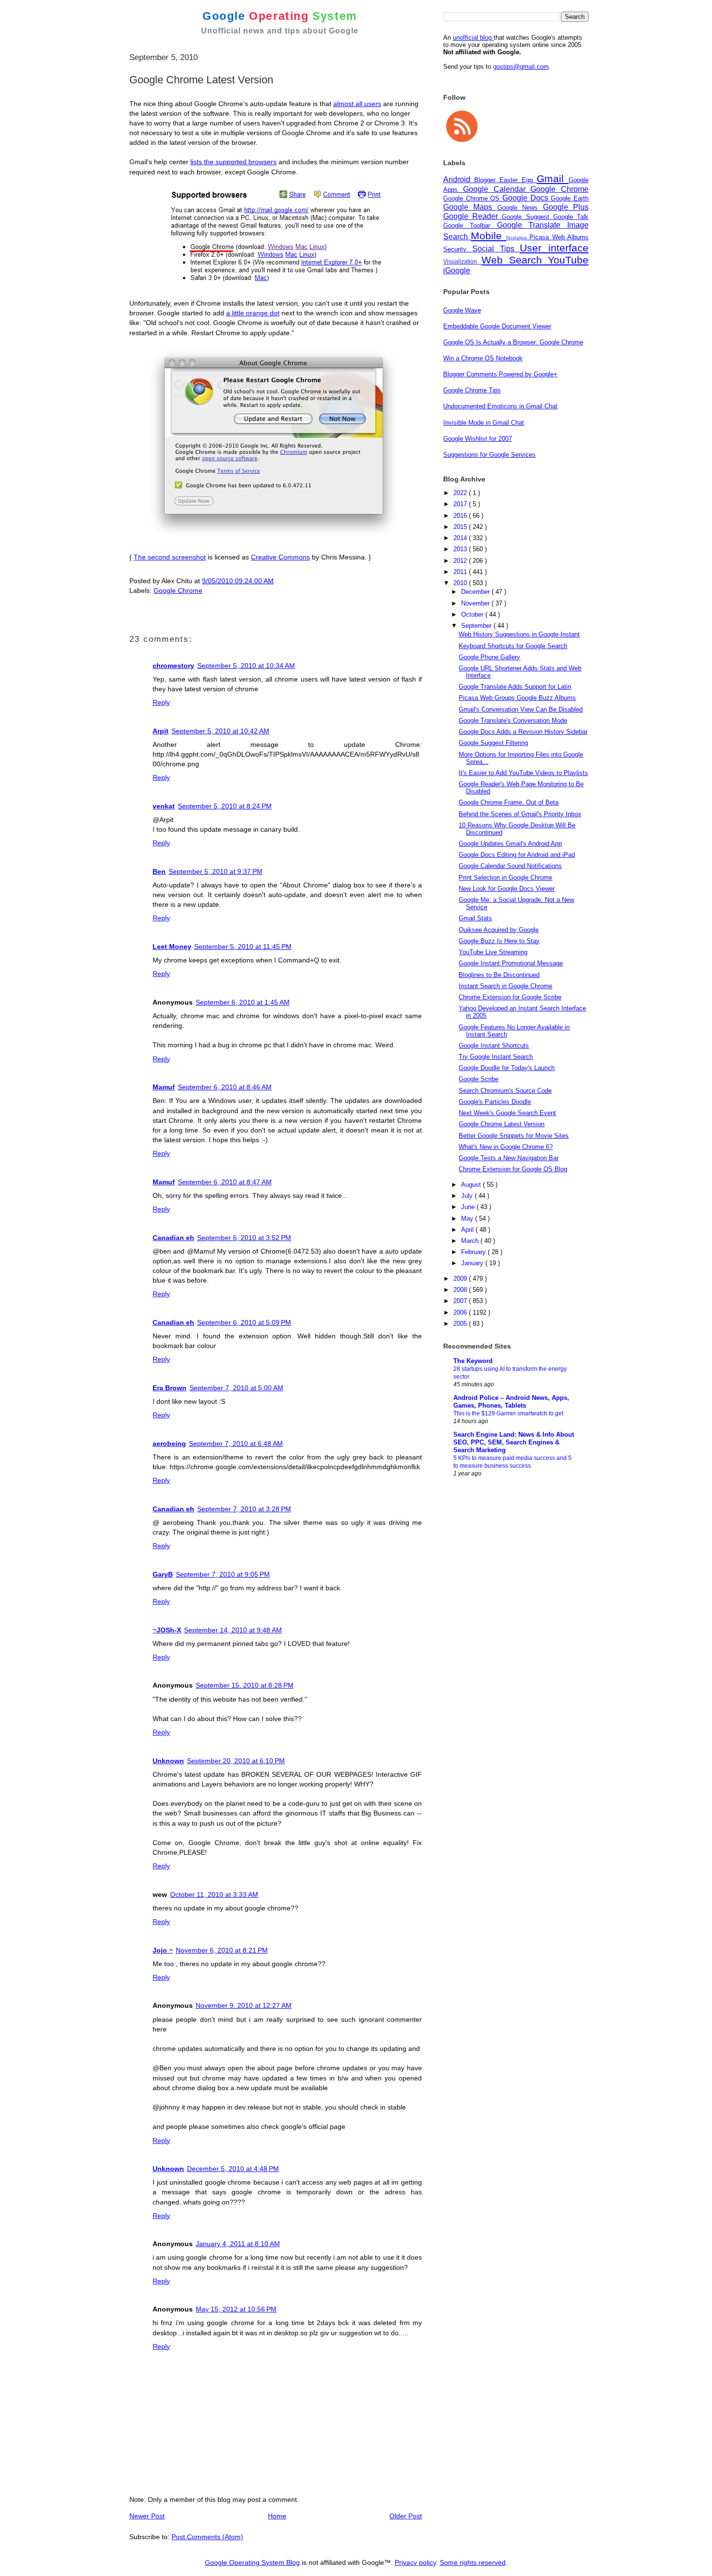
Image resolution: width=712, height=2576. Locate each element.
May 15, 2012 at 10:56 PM (236, 2309)
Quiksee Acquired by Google (499, 930)
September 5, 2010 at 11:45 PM (243, 947)
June (469, 1207)
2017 (461, 504)
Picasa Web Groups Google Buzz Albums (517, 698)
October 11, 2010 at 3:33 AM (214, 1894)
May (468, 1218)
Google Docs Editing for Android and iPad (517, 855)
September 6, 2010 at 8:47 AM (225, 1182)
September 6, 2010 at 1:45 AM (243, 1002)
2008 (461, 1290)
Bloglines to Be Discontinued (499, 975)
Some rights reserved (473, 2562)
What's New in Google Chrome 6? (506, 1147)
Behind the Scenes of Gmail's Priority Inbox (520, 814)
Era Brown (170, 1388)
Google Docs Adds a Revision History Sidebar (523, 732)
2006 (461, 1312)
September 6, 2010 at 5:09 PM (244, 1322)
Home (277, 2516)
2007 (461, 1301)
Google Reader (472, 216)
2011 (461, 572)
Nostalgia (518, 238)
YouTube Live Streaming (493, 952)
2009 (461, 1279)
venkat (164, 806)
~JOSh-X (167, 1630)
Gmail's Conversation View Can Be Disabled (521, 709)
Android (459, 179)
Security (458, 249)
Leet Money (172, 947)
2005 (461, 1324)
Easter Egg (518, 180)
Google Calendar (497, 189)
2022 (461, 493)
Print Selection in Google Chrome (505, 877)
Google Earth (570, 198)
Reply (161, 702)
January (473, 1263)
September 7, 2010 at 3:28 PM (244, 1509)
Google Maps (470, 207)
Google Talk (571, 217)
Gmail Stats (475, 918)
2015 (461, 527)
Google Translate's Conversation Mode (513, 721)
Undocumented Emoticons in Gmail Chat (500, 406)
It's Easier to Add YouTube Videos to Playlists (523, 773)
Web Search (515, 260)
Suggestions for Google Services (489, 455)
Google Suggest (527, 217)
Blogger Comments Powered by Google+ (500, 374)
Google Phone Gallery (489, 657)
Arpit (161, 731)
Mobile (488, 236)
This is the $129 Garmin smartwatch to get (508, 1413)
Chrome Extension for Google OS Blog (513, 1169)
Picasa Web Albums (559, 237)
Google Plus (566, 207)
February (474, 1252)
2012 (461, 561)
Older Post (406, 2516)
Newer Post (147, 2516)
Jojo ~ (163, 1950)
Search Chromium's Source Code (505, 1091)
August (472, 1185)
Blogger (487, 180)
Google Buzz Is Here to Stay (499, 941)
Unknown (168, 1761)
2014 (461, 538)
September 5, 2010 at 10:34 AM (246, 666)
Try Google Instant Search (496, 1057)
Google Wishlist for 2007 (478, 439)
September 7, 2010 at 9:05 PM (223, 1574)
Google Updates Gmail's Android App (510, 844)
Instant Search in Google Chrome (505, 986)
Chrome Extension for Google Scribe (510, 997)
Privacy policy (415, 2562)
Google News (520, 208)
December (476, 592)
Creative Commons (280, 557)
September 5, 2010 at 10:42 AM (220, 731)
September (477, 626)
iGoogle (457, 271)
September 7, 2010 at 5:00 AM (236, 1388)
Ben (159, 871)
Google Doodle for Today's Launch (507, 1068)
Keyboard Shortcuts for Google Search (513, 646)
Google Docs (526, 198)
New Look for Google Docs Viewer (507, 889)
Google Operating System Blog (252, 2562)
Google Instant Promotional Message (511, 963)
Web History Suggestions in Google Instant (519, 634)
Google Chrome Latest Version (502, 1124)
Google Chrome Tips (472, 390)
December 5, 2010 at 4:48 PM (233, 2169)
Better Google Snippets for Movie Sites (514, 1136)
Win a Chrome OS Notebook (483, 358)
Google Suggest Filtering (493, 743)
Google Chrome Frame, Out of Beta (509, 802)
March (471, 1241)
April (468, 1230)
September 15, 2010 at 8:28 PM (245, 1685)
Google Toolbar (470, 225)
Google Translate (532, 225)
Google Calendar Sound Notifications (510, 866)
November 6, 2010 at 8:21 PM (222, 1950)
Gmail (553, 178)
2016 (461, 516)
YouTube (568, 260)
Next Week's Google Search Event (507, 1113)
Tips (510, 249)
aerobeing (169, 1443)
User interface (554, 248)
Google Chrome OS (473, 198)
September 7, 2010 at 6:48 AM (236, 1443)
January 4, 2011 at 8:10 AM (238, 2244)
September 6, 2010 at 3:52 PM (244, 1238)
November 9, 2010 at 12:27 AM (244, 2005)
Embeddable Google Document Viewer (497, 326)
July (468, 1196)
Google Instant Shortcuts (494, 1046)
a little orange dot (253, 313)
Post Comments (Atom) (207, 2537)
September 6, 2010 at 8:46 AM (225, 1087)
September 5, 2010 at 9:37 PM (216, 871)
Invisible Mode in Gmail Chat (484, 423)
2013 (461, 549)
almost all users (357, 104)
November (476, 603)
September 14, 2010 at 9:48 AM (233, 1630)
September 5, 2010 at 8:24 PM (225, 806)
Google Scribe (479, 1079)
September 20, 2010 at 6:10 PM (236, 1761)
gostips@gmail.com (521, 67)
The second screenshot (170, 557)
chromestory (173, 666)
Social (486, 249)
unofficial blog (473, 38)
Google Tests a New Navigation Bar (509, 1158)
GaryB (163, 1574)
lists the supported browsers (233, 162)
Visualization (462, 261)
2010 (461, 583)
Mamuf (164, 1087)
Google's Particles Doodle (495, 1102)
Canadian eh (173, 1238)
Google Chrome (178, 590)
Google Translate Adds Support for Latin (515, 687)
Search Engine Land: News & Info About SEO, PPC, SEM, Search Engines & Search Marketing (514, 1442)
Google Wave (462, 310)
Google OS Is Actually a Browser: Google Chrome (513, 342)
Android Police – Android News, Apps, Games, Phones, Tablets (511, 1402)
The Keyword (473, 1361)
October (473, 614)
